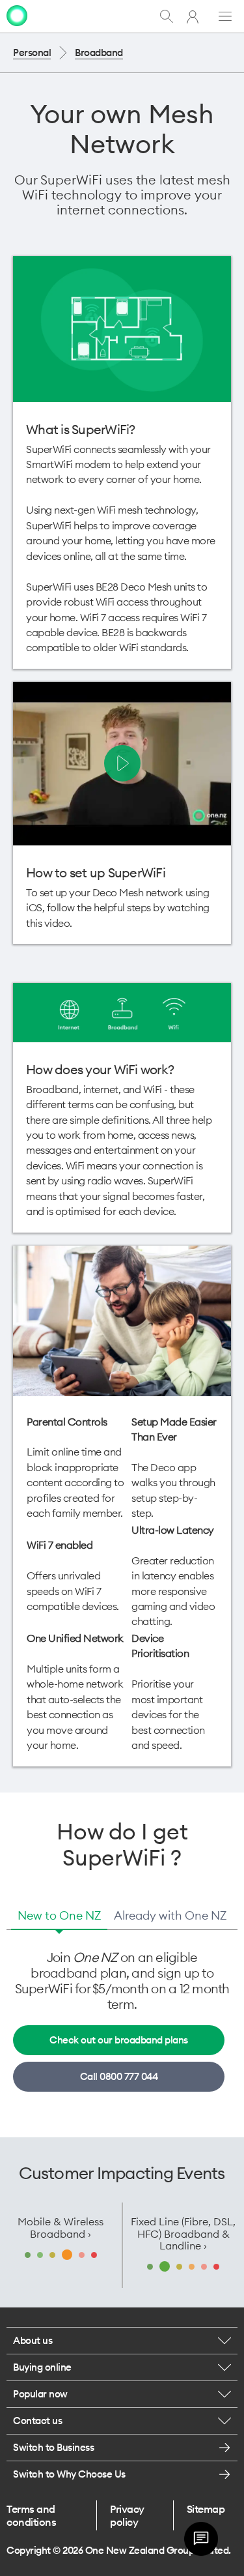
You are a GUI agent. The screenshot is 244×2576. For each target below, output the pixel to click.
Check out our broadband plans (119, 2040)
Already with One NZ (170, 1915)
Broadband (99, 52)
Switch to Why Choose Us (69, 2474)
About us (33, 2340)
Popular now (40, 2394)
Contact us (37, 2421)
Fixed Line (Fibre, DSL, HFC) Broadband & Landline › (183, 2233)
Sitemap (206, 2509)
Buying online (42, 2367)
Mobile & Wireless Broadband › (61, 2227)
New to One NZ (59, 1915)
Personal (32, 52)
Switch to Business (53, 2447)
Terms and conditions (31, 2515)
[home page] (17, 16)
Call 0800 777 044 (119, 2076)
